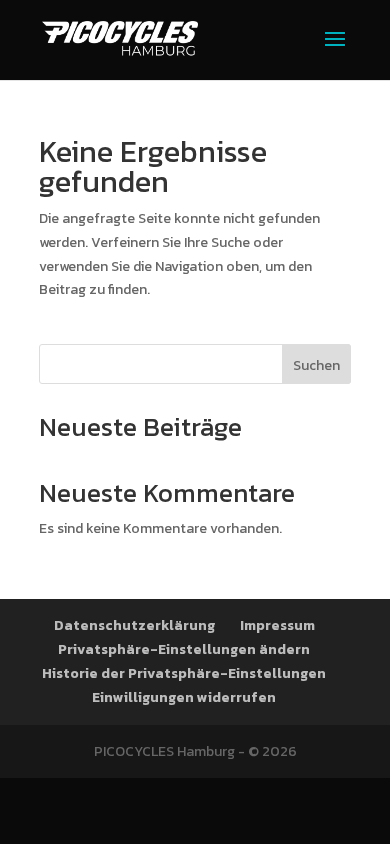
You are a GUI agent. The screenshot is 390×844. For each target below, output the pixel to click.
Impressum (277, 625)
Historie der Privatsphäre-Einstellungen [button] (184, 673)
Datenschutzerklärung (134, 625)
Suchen (316, 365)
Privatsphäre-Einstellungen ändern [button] (184, 649)
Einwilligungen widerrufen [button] (184, 697)
